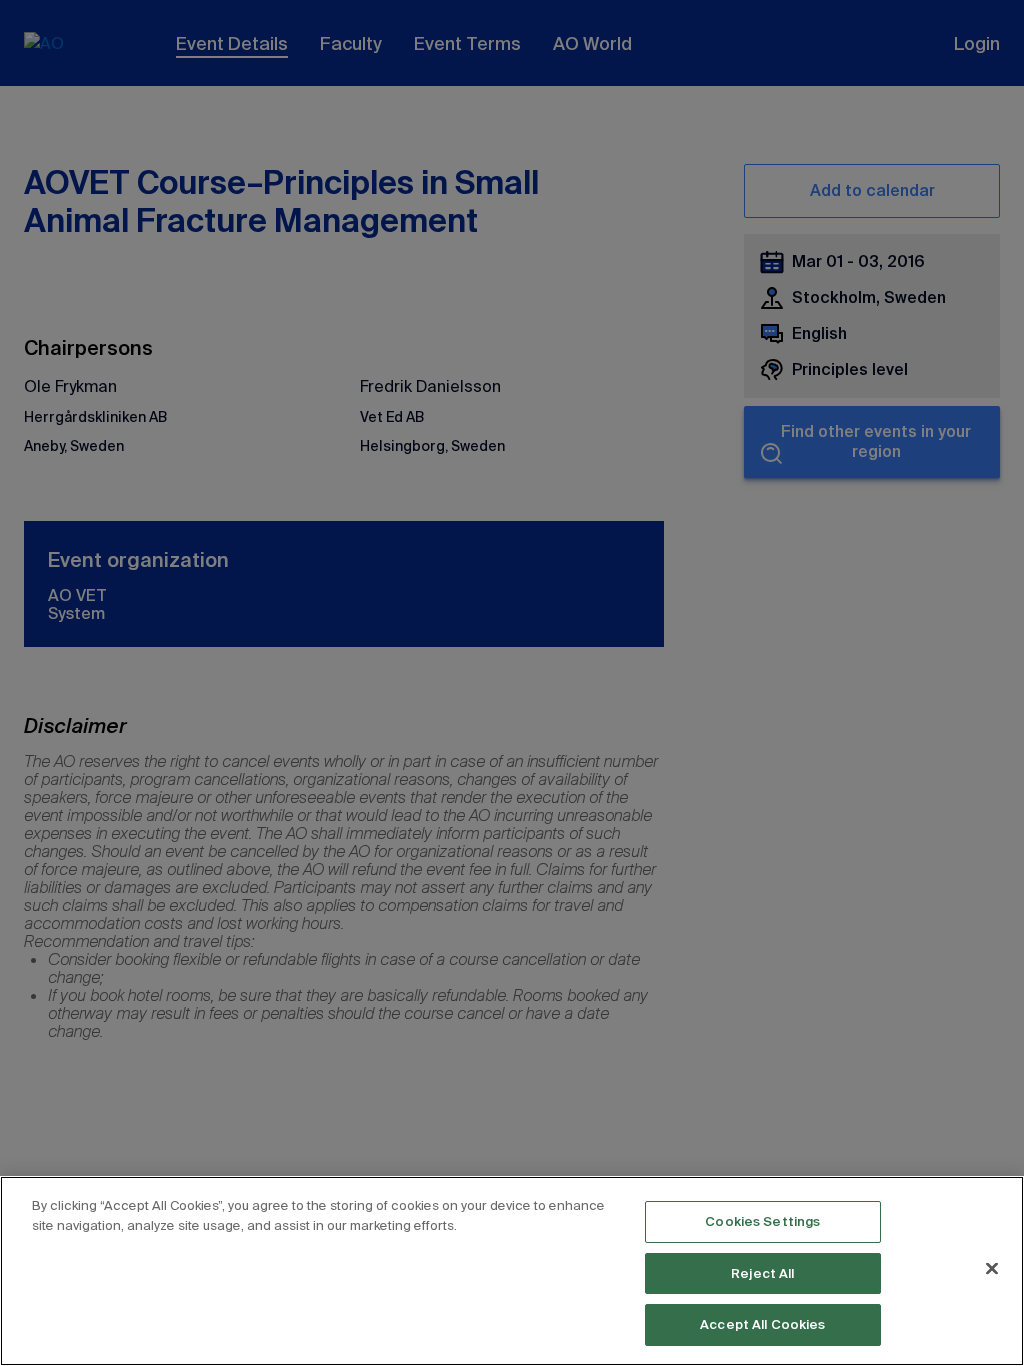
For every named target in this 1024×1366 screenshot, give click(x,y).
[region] (512, 1271)
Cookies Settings (762, 1221)
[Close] (992, 1269)
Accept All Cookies (762, 1324)
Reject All (762, 1273)
